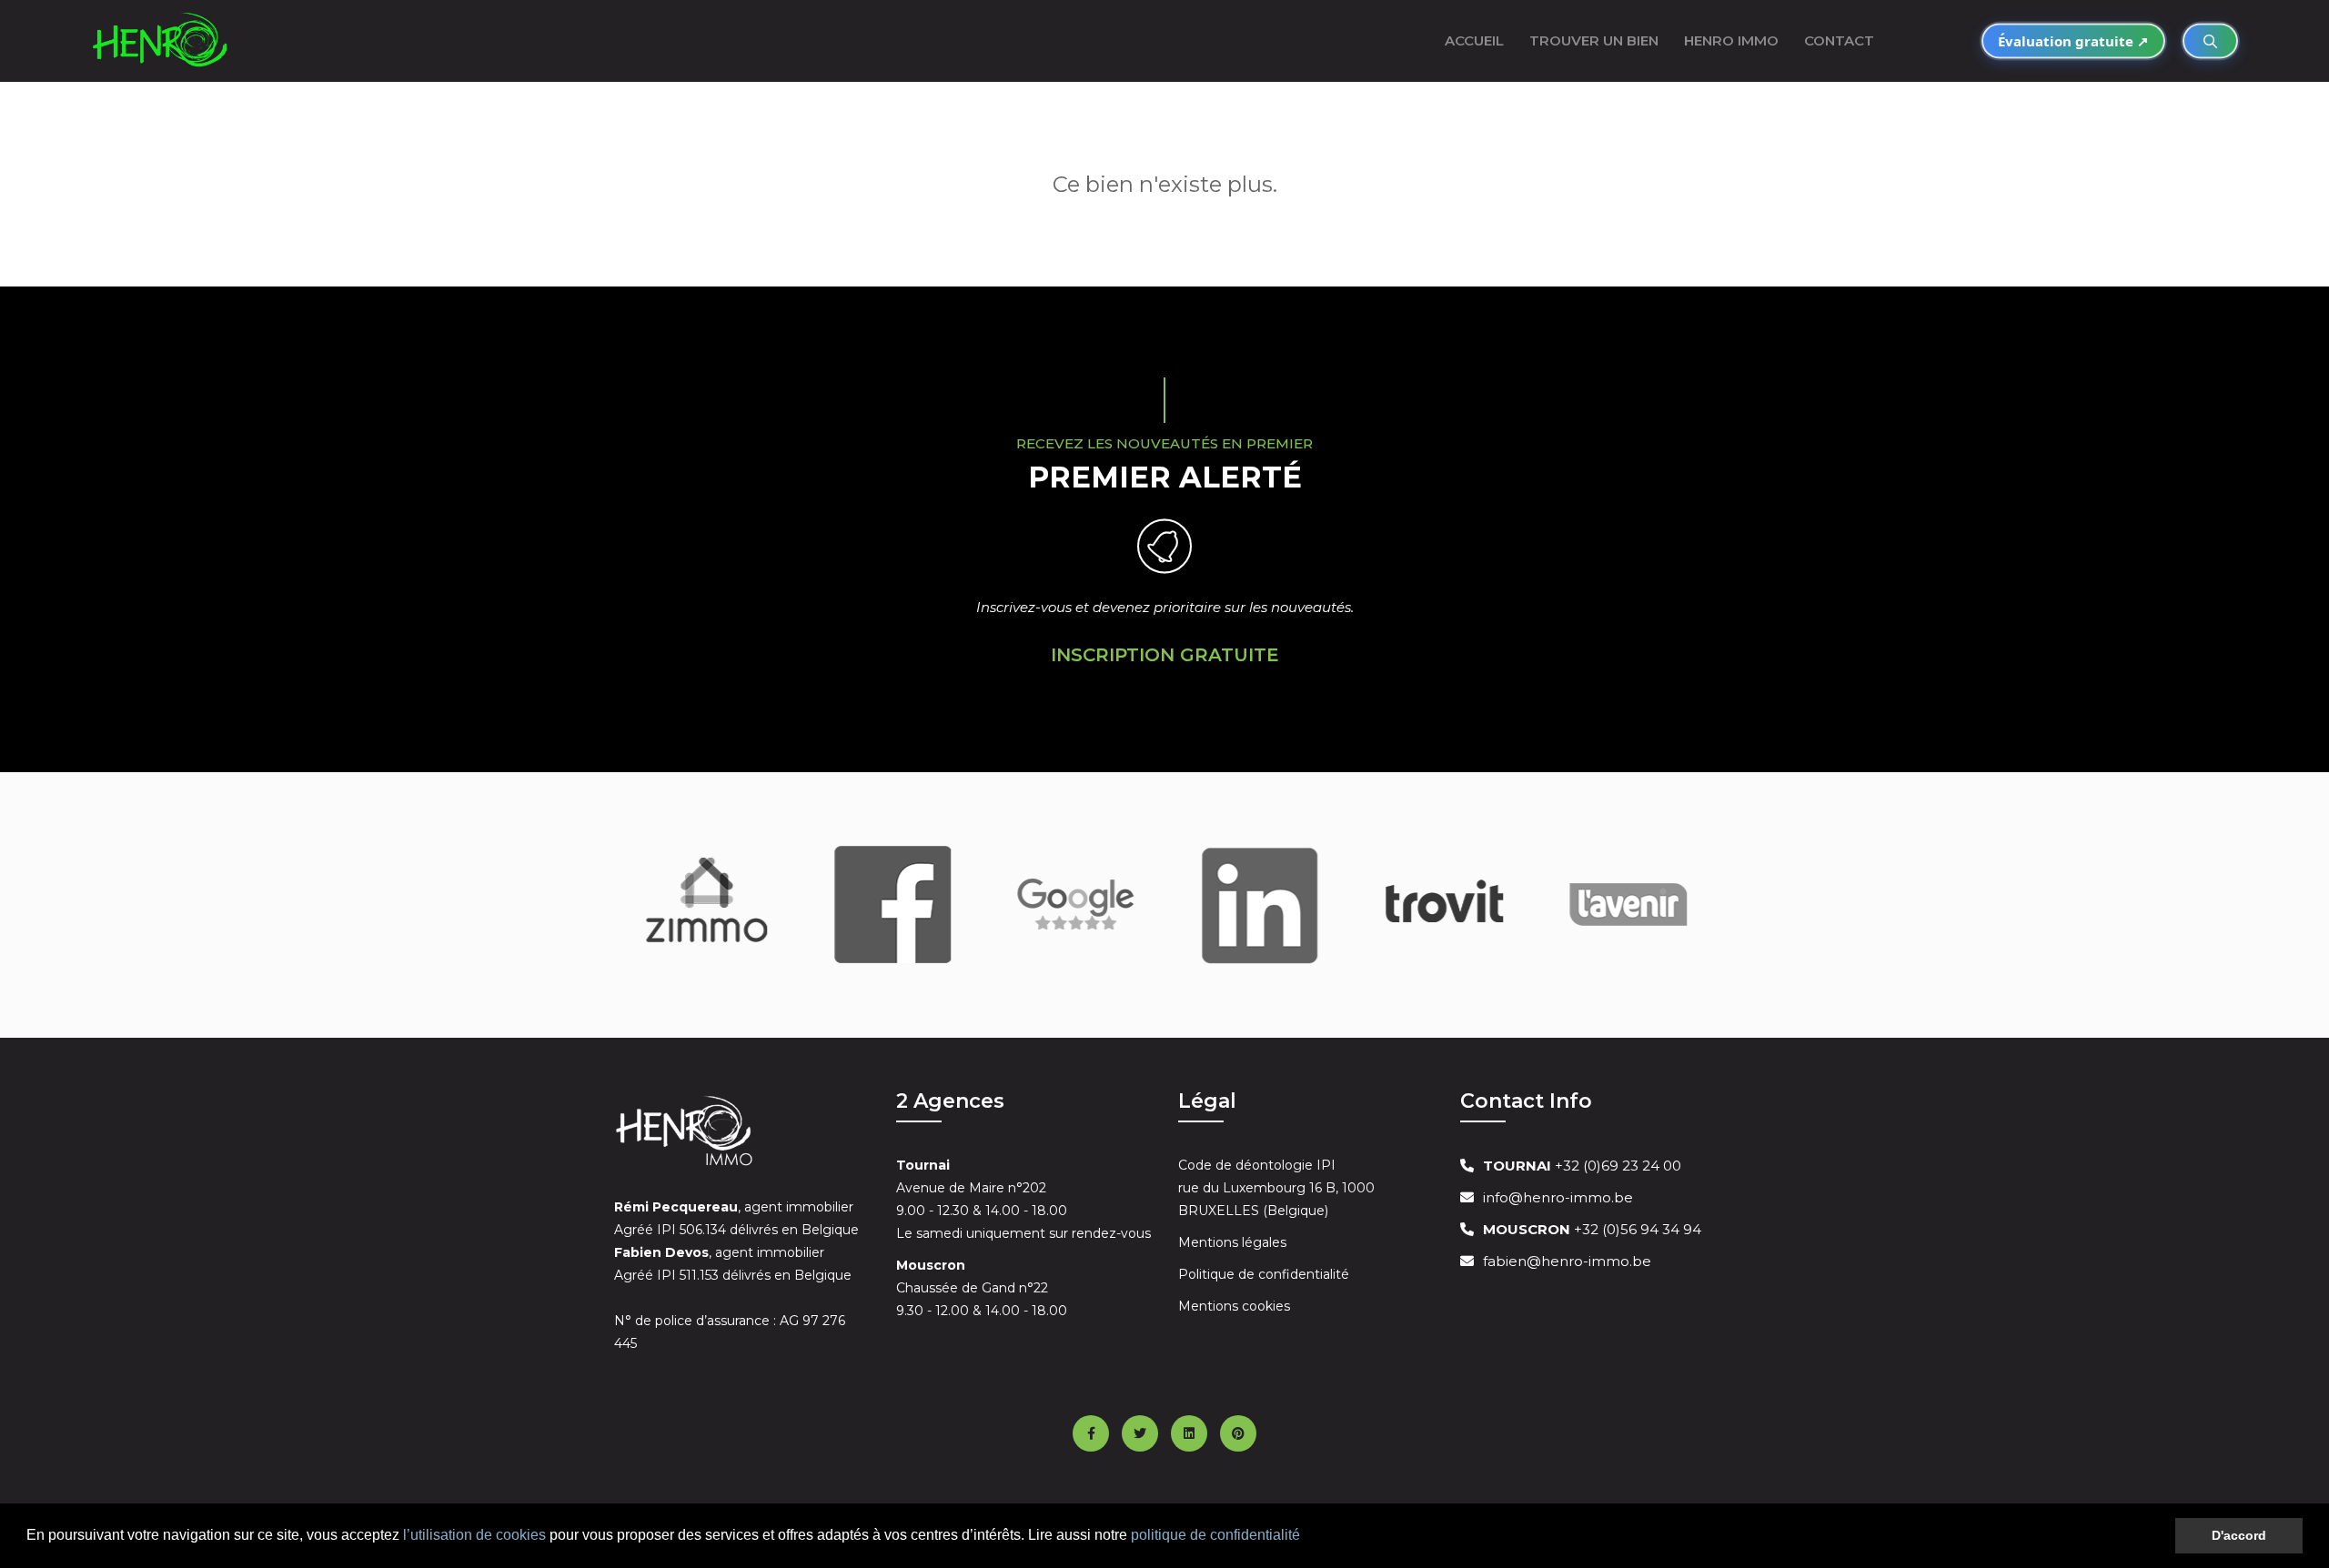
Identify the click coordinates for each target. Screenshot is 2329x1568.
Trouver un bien (1594, 40)
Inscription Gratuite (1165, 655)
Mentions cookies (1234, 1306)
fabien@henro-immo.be (1567, 1261)
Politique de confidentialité (1264, 1274)
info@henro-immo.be (1558, 1197)
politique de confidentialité (1215, 1535)
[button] (1306, 1537)
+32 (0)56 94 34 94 (1592, 1229)
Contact (1839, 40)
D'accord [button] (2239, 1535)
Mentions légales (1232, 1242)
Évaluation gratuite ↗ (2073, 41)
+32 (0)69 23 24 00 (1582, 1166)
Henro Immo (1731, 40)
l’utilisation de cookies (474, 1535)
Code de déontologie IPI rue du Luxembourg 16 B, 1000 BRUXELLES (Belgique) (1276, 1188)
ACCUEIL (1474, 40)
